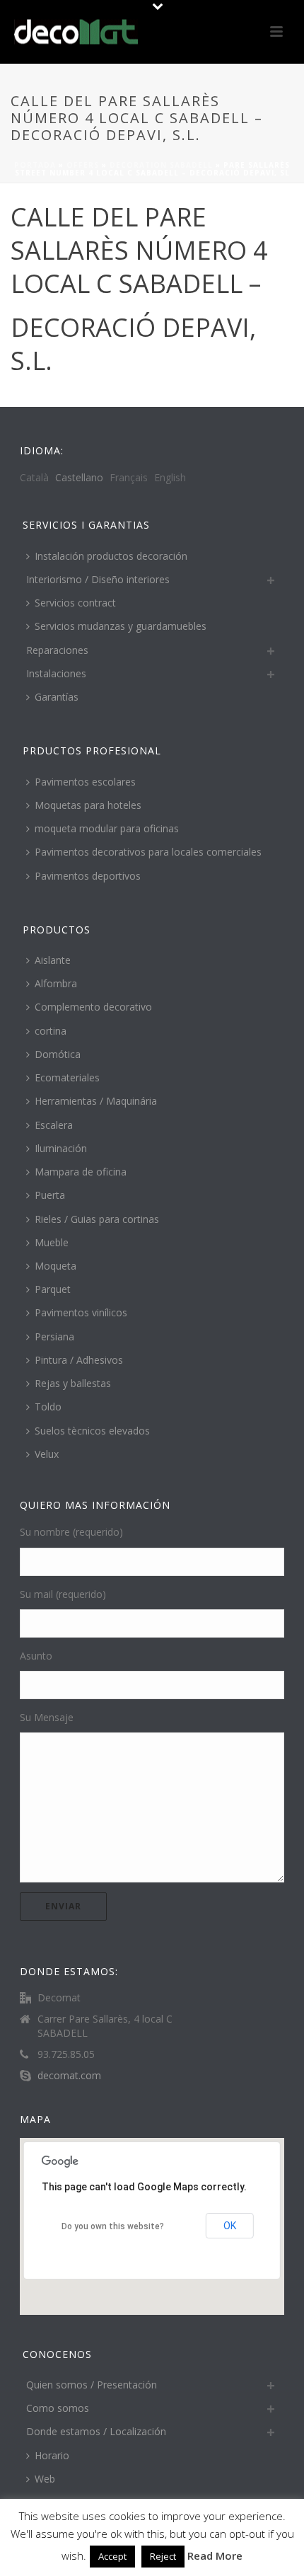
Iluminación (61, 1148)
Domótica (58, 1054)
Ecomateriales (67, 1077)
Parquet (53, 1289)
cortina (51, 1031)
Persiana (54, 1336)
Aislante (53, 960)
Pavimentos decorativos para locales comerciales (148, 852)
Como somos (58, 2408)
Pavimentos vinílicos (81, 1312)
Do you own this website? (113, 2226)
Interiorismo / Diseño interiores (98, 579)
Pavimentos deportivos (88, 876)
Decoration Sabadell (161, 165)
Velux (47, 1454)
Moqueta (55, 1266)
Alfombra (56, 983)
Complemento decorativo (93, 1007)
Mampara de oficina (81, 1172)
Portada (35, 165)
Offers (83, 165)
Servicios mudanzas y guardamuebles (121, 626)
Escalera (54, 1125)
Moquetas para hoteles (88, 805)
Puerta (50, 1195)
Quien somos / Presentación (92, 2385)
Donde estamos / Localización (96, 2431)
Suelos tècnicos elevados (92, 1431)
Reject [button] (163, 2556)
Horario (52, 2455)
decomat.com (69, 2076)
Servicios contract (75, 603)
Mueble (52, 1242)
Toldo (48, 1407)
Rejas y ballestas (73, 1383)
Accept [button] (112, 2556)
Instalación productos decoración (111, 556)
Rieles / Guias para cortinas (97, 1219)
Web (45, 2479)
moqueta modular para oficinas (107, 828)
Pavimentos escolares (85, 782)
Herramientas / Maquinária (96, 1101)
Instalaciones (56, 673)
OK (230, 2226)
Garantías (57, 697)
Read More (215, 2555)
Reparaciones (57, 650)
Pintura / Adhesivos (79, 1360)
